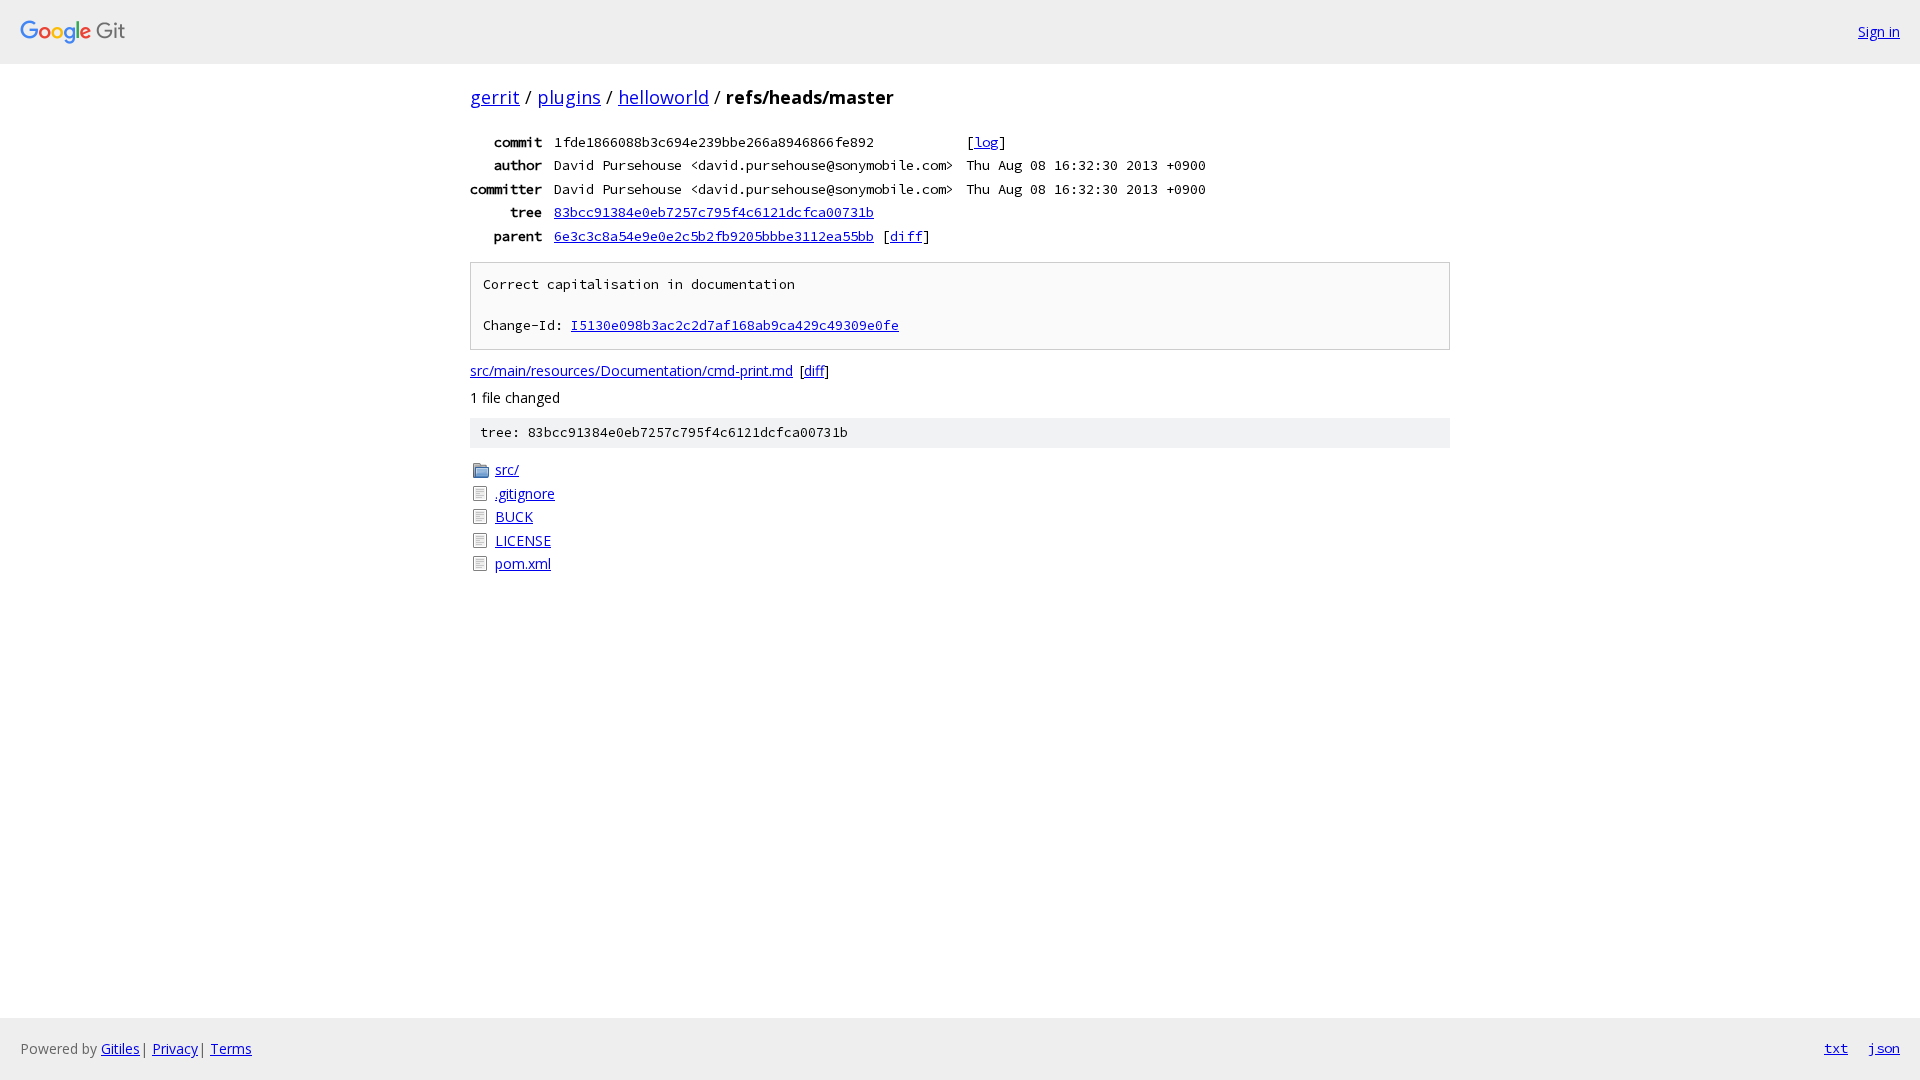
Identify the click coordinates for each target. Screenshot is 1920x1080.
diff (906, 236)
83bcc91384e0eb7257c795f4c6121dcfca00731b (714, 212)
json (1884, 1048)
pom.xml (523, 563)
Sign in (1879, 31)
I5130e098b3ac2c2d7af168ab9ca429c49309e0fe (735, 325)
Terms (231, 1048)
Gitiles (120, 1048)
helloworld (663, 97)
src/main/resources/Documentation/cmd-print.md (631, 370)
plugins (569, 97)
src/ (507, 469)
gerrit (495, 97)
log (986, 142)
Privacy (175, 1048)
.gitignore (525, 493)
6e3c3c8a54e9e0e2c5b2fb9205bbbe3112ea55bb (714, 236)
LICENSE (523, 540)
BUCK (514, 516)
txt (1836, 1048)
